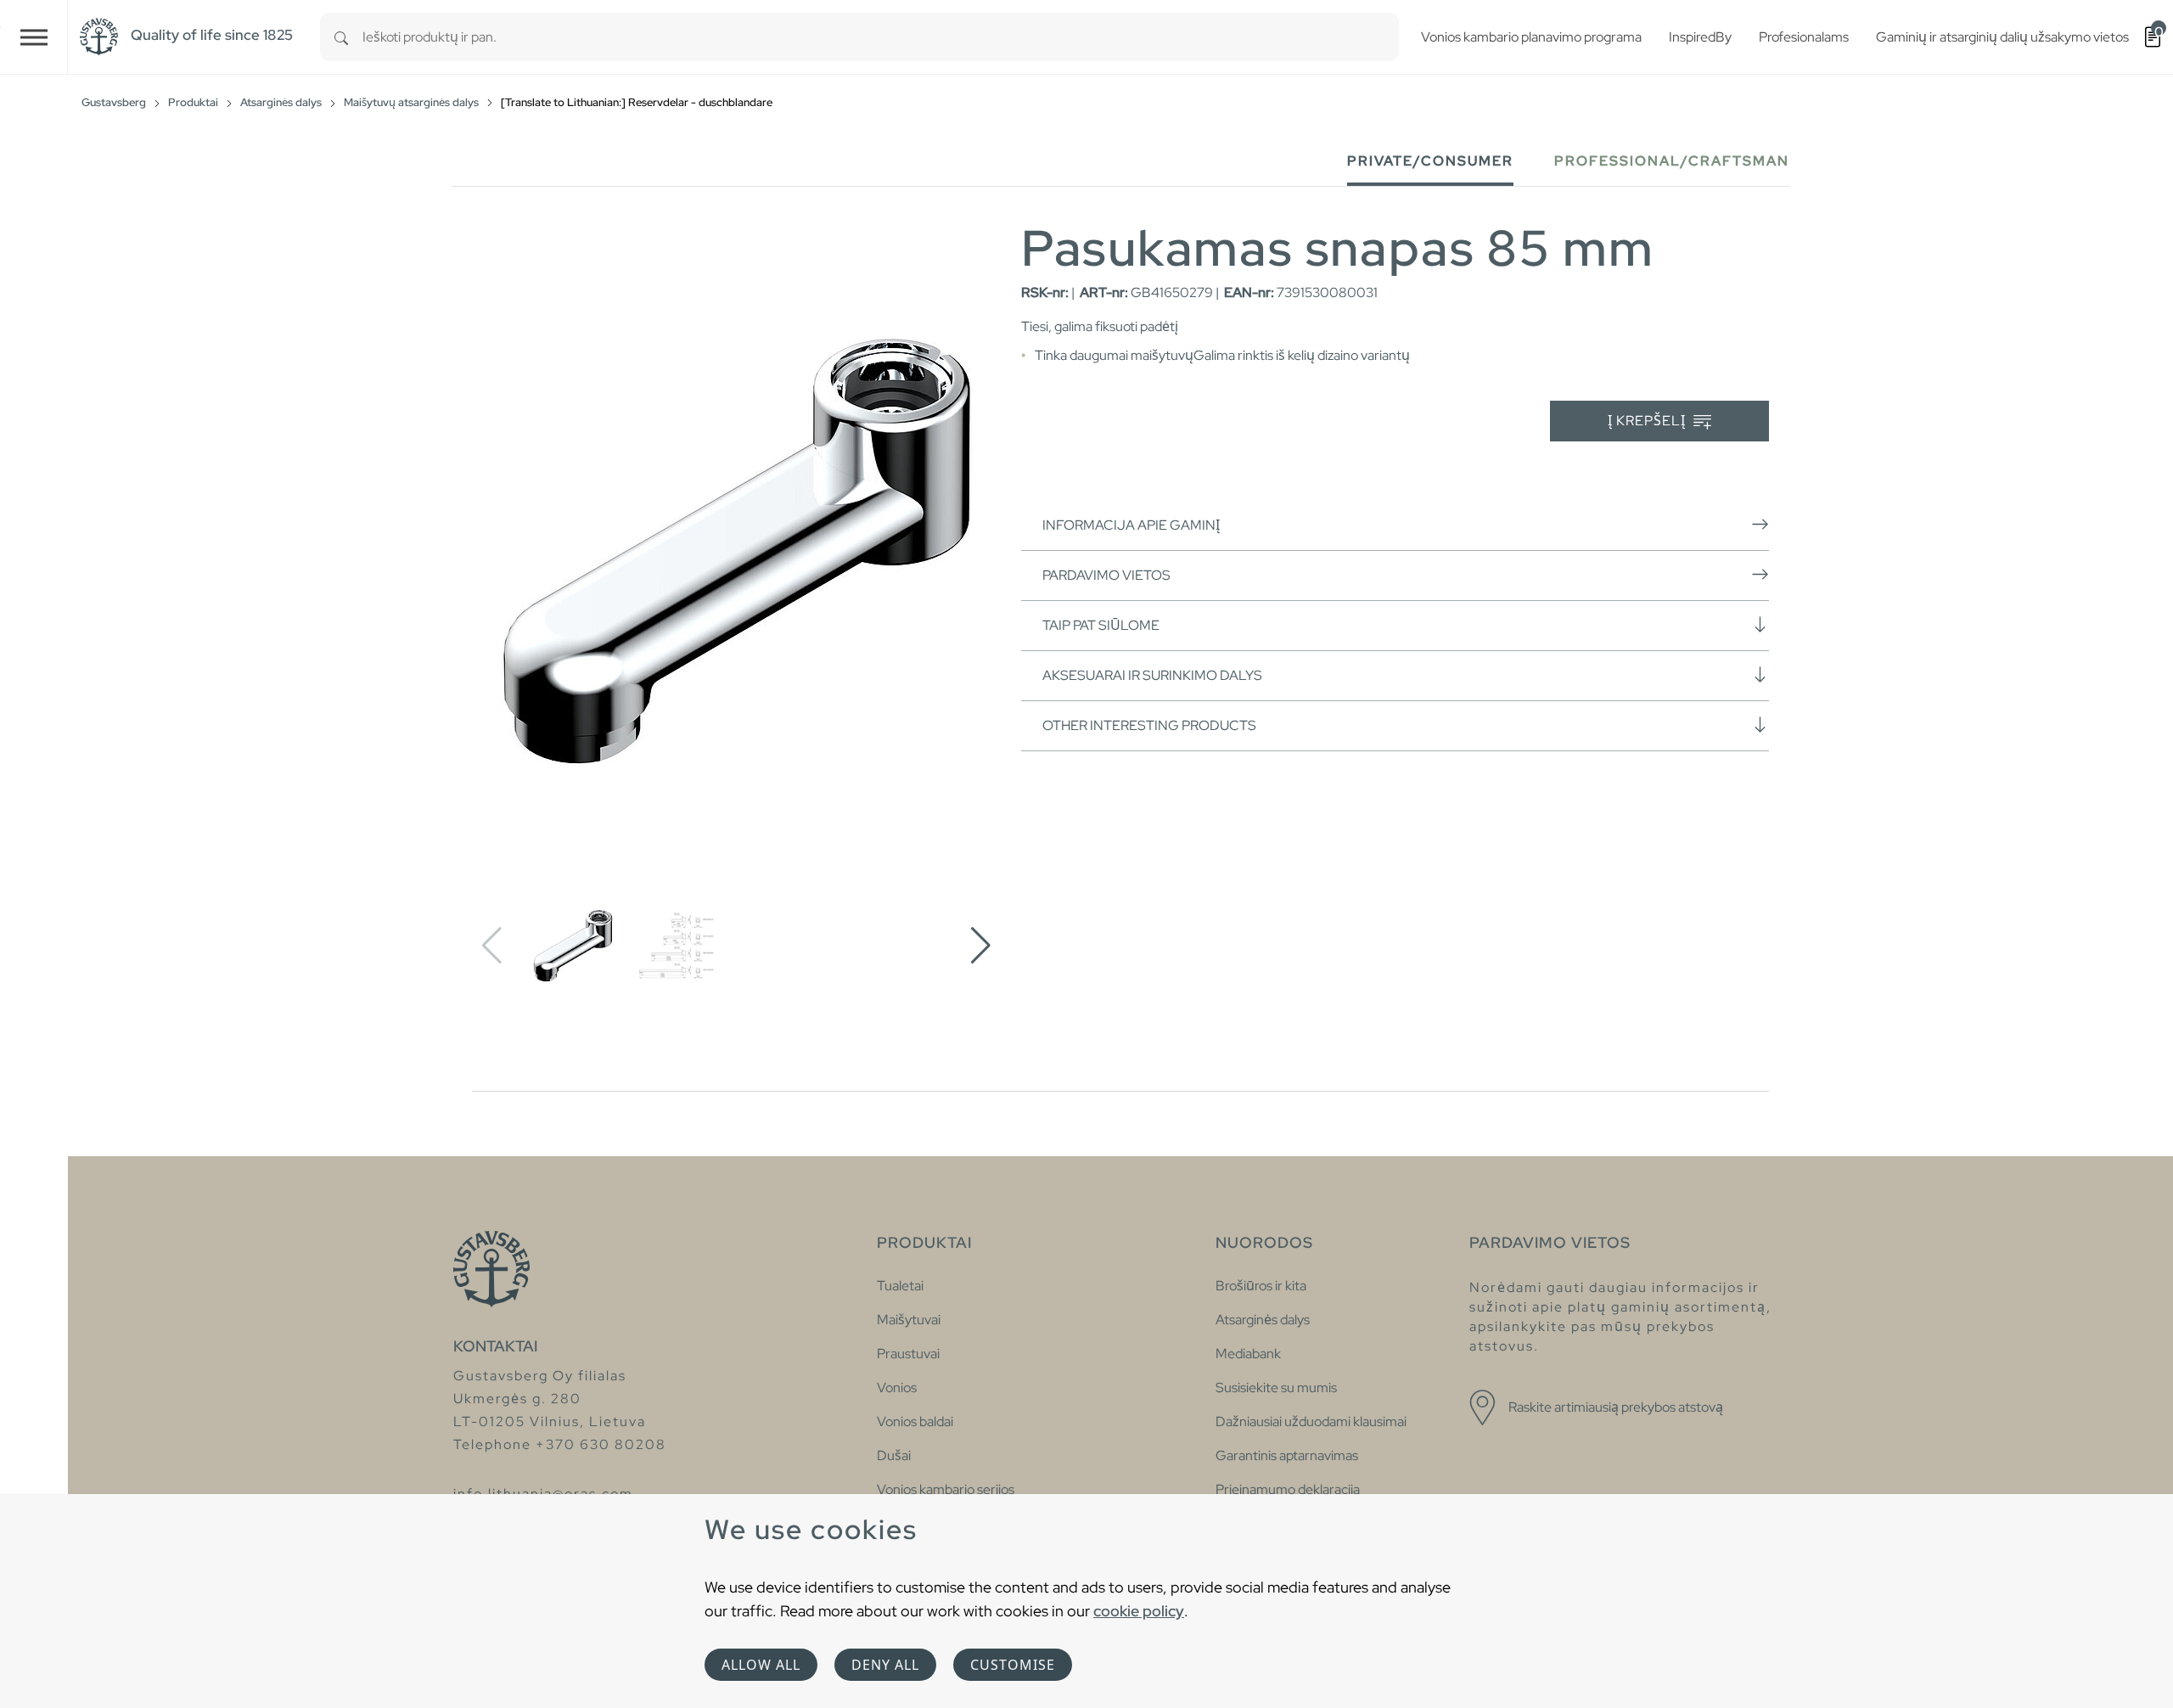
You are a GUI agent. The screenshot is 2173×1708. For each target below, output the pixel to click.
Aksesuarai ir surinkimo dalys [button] (1152, 675)
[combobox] (881, 37)
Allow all (761, 1665)
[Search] (341, 37)
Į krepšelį (1648, 421)
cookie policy (1139, 1611)
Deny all (885, 1665)
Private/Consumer (1430, 161)
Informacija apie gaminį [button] (1131, 525)
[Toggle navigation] (34, 37)
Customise (1013, 1665)
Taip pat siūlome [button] (1101, 625)
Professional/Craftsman (1672, 161)
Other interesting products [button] (1149, 725)
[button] (981, 946)
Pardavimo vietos (1106, 575)
